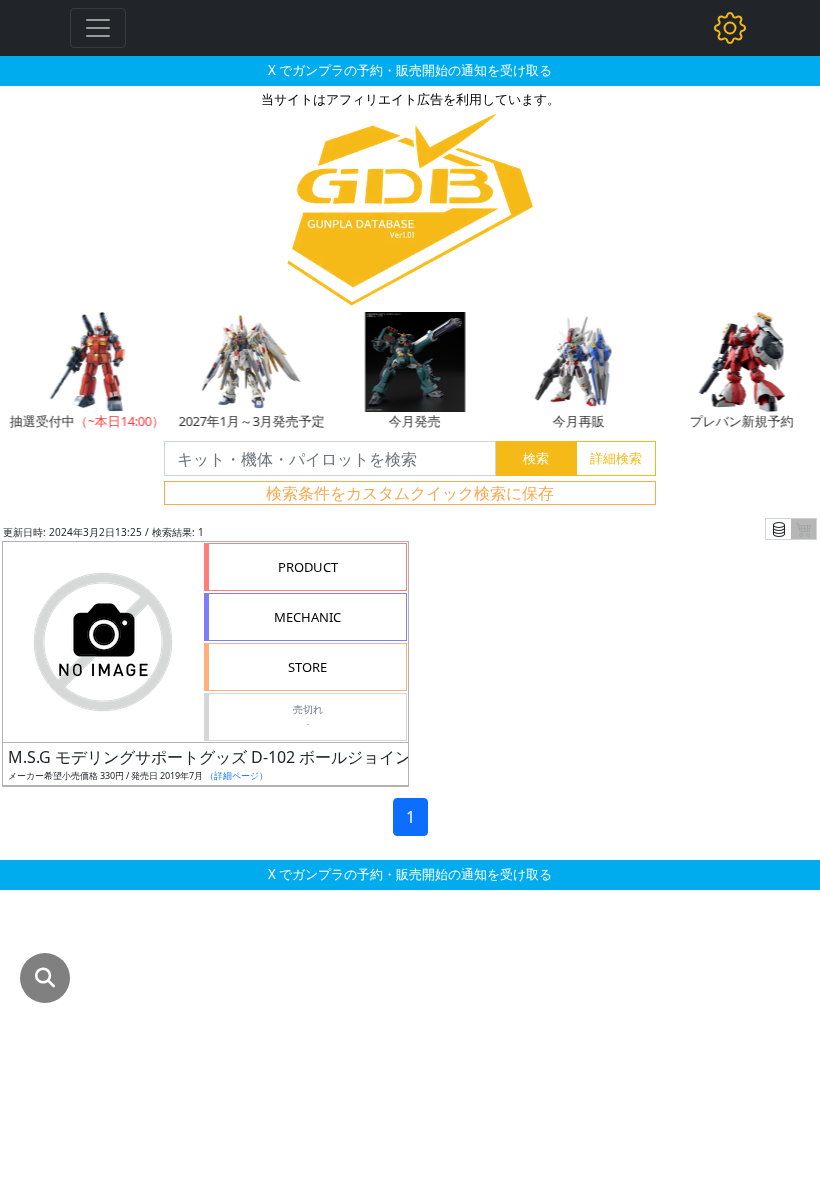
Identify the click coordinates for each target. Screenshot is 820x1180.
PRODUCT (308, 567)
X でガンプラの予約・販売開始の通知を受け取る (410, 70)
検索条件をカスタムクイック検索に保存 (410, 493)
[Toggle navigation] (98, 28)
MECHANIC (307, 617)
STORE (307, 667)
